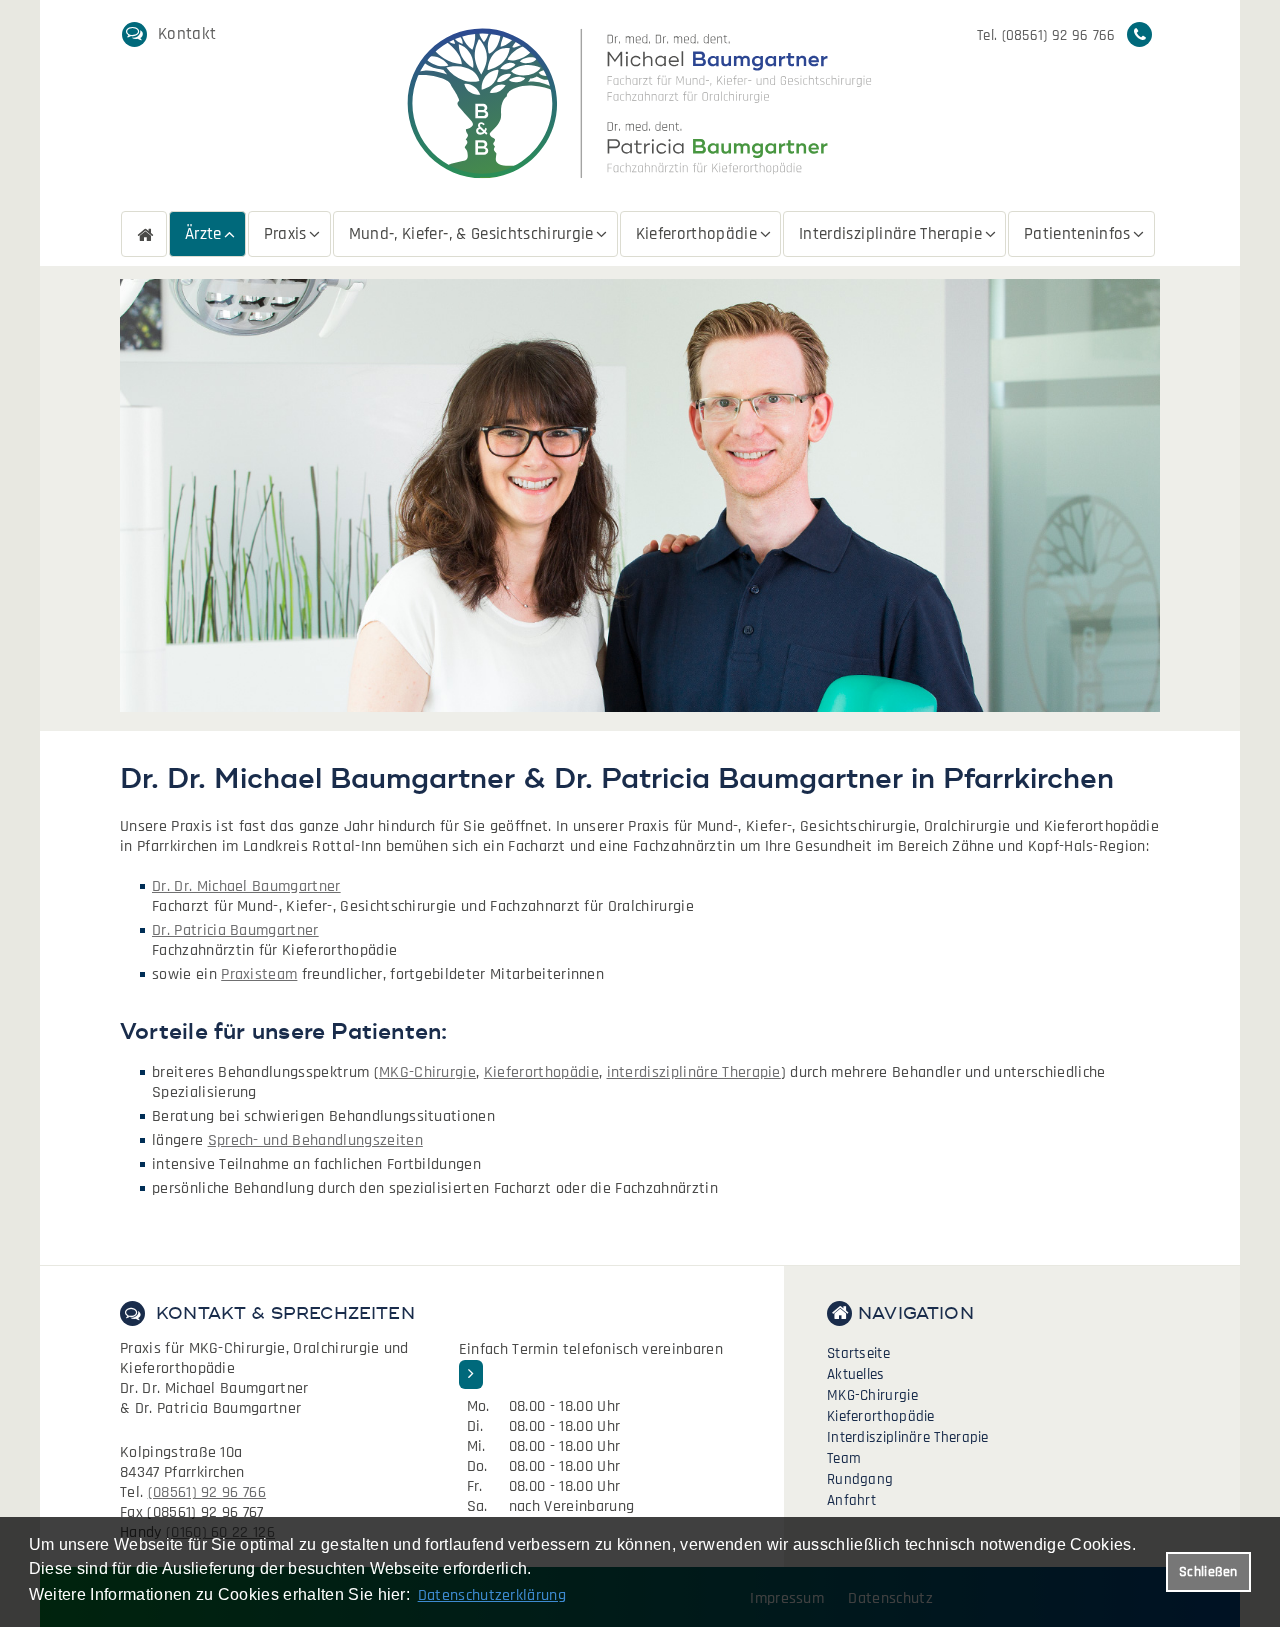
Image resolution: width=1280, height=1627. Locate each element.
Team (844, 1458)
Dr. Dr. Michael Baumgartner (246, 886)
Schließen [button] (1208, 1572)
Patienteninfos (1077, 234)
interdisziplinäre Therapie (694, 1072)
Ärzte (203, 234)
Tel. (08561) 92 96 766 (1046, 35)
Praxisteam (259, 974)
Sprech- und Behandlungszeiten (315, 1140)
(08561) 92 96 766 (207, 1492)
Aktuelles (856, 1374)
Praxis (285, 234)
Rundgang (860, 1479)
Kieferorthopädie (696, 234)
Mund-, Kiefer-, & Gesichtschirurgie (471, 234)
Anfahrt (851, 1500)
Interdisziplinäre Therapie (890, 234)
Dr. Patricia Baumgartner (235, 930)
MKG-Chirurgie (427, 1072)
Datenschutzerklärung (492, 1595)
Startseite (144, 234)
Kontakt (187, 34)
